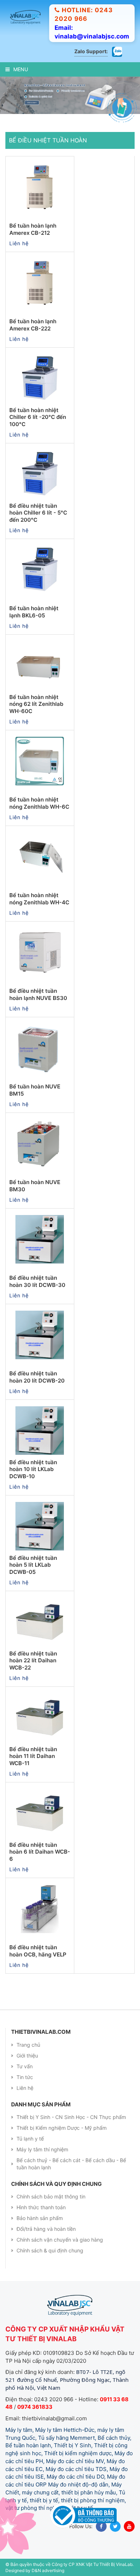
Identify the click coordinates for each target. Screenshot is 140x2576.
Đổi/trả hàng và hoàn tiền (46, 2225)
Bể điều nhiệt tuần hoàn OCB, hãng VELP (38, 1947)
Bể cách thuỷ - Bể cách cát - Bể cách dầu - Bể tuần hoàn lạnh (71, 2159)
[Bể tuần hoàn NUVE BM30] (40, 1139)
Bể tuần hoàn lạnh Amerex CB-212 (33, 225)
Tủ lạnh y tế (30, 2134)
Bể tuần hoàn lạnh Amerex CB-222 (33, 321)
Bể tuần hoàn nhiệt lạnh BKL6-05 (34, 608)
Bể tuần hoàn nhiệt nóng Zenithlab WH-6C (39, 799)
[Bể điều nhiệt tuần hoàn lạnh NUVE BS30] (40, 948)
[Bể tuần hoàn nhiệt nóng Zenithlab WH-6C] (40, 757)
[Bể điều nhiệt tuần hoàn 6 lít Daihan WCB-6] (40, 1809)
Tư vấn (25, 2062)
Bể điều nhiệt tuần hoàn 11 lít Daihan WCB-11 (33, 1752)
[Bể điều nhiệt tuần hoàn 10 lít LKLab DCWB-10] (40, 1426)
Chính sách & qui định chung (50, 2246)
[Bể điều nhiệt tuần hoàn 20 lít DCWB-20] (40, 1331)
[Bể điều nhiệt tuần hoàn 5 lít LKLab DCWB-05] (40, 1522)
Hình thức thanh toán (41, 2203)
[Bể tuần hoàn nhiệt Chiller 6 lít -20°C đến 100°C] (40, 374)
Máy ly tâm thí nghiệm (42, 2145)
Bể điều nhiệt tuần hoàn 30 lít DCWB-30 (37, 1277)
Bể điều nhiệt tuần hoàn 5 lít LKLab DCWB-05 (33, 1561)
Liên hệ (25, 2084)
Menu (21, 69)
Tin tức (25, 2073)
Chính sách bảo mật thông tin (51, 2193)
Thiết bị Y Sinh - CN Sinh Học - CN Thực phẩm (71, 2113)
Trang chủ (28, 2040)
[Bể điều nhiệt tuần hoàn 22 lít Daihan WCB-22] (40, 1618)
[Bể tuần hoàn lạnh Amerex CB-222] (40, 279)
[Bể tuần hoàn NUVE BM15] (40, 1044)
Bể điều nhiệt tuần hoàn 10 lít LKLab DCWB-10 (33, 1465)
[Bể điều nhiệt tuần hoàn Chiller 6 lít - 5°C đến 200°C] (40, 470)
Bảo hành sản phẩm (40, 2214)
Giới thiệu (27, 2051)
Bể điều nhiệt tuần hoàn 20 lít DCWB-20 (37, 1373)
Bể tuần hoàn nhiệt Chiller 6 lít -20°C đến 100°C (38, 413)
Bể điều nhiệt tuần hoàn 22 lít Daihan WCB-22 (33, 1656)
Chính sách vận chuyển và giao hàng (60, 2236)
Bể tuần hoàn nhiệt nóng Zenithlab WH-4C (39, 895)
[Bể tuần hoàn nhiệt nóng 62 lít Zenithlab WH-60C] (40, 661)
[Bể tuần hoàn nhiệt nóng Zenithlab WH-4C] (40, 853)
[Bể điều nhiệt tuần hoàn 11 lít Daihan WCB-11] (40, 1713)
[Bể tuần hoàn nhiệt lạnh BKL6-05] (40, 566)
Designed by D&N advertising (35, 2566)
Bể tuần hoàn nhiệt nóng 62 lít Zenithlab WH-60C (36, 700)
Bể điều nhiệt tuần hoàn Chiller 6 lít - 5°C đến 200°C (38, 508)
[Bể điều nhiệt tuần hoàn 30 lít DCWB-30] (40, 1235)
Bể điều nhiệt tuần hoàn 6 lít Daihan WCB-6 (40, 1847)
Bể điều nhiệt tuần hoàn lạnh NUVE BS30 (38, 990)
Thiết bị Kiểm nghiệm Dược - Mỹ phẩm (62, 2123)
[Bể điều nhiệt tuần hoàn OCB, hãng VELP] (40, 1905)
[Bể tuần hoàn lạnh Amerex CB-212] (40, 183)
